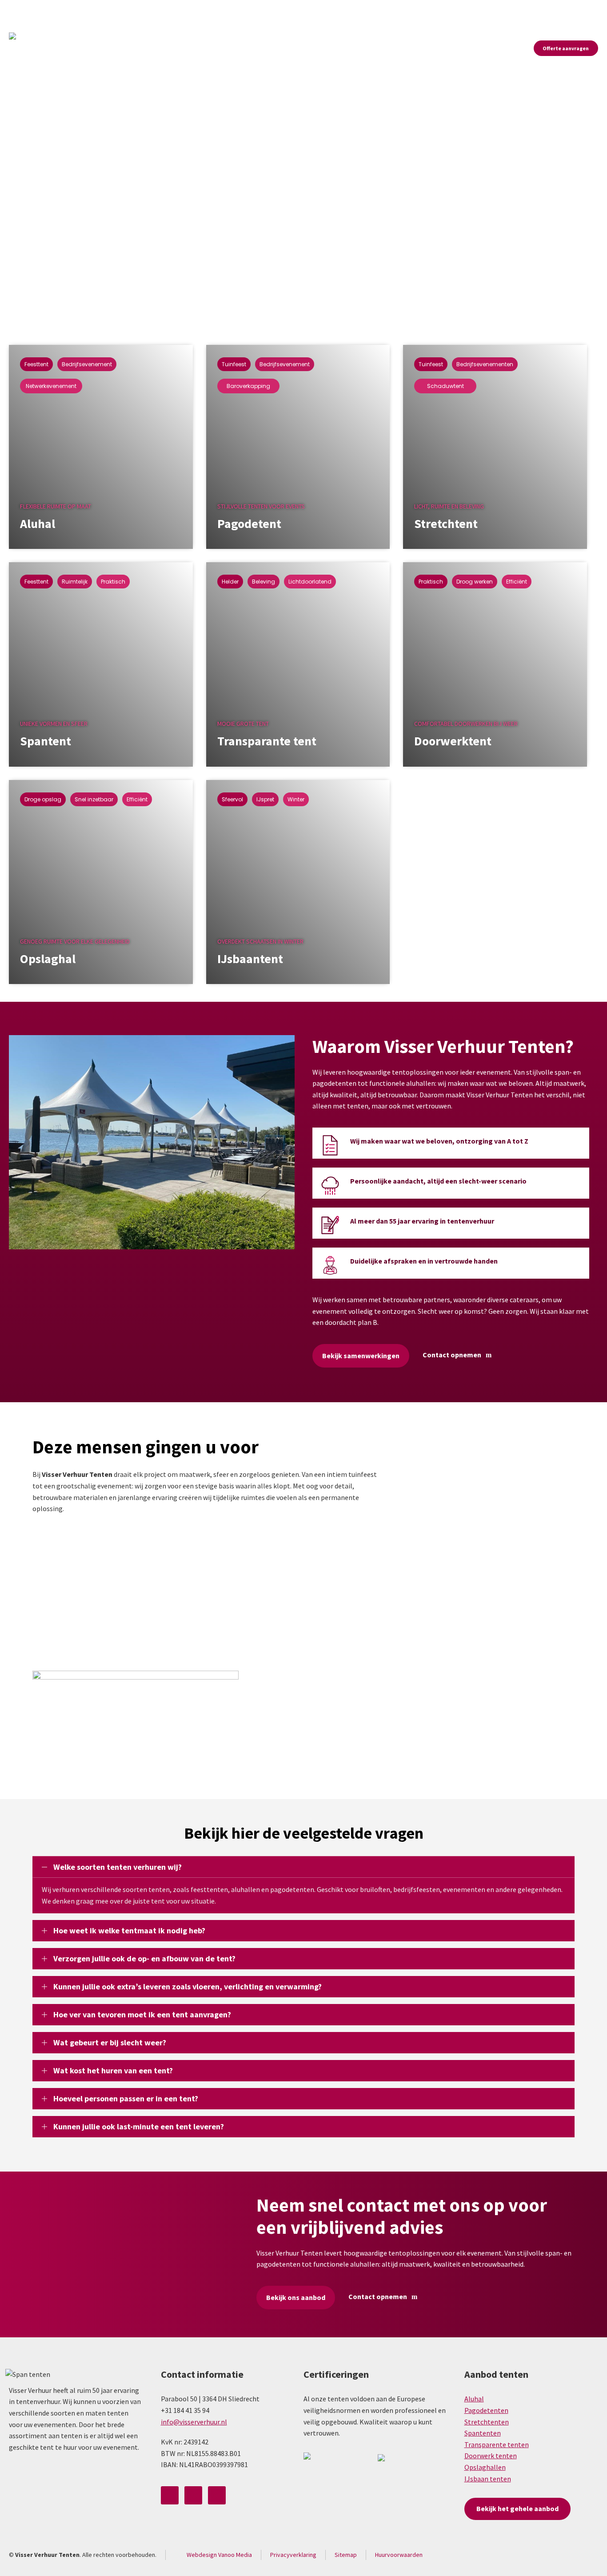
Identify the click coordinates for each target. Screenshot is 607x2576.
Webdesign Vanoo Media (219, 2555)
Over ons (411, 10)
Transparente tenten (497, 2444)
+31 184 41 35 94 (137, 10)
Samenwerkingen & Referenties (475, 10)
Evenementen (547, 10)
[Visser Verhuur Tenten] (24, 48)
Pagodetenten (486, 2410)
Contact (588, 10)
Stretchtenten (487, 2422)
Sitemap (346, 2555)
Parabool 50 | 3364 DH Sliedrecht (60, 11)
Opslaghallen (485, 2467)
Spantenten (483, 2433)
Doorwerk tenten (491, 2456)
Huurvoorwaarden (399, 2555)
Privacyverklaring (293, 2555)
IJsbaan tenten (488, 2479)
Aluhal (474, 2399)
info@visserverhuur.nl (203, 10)
